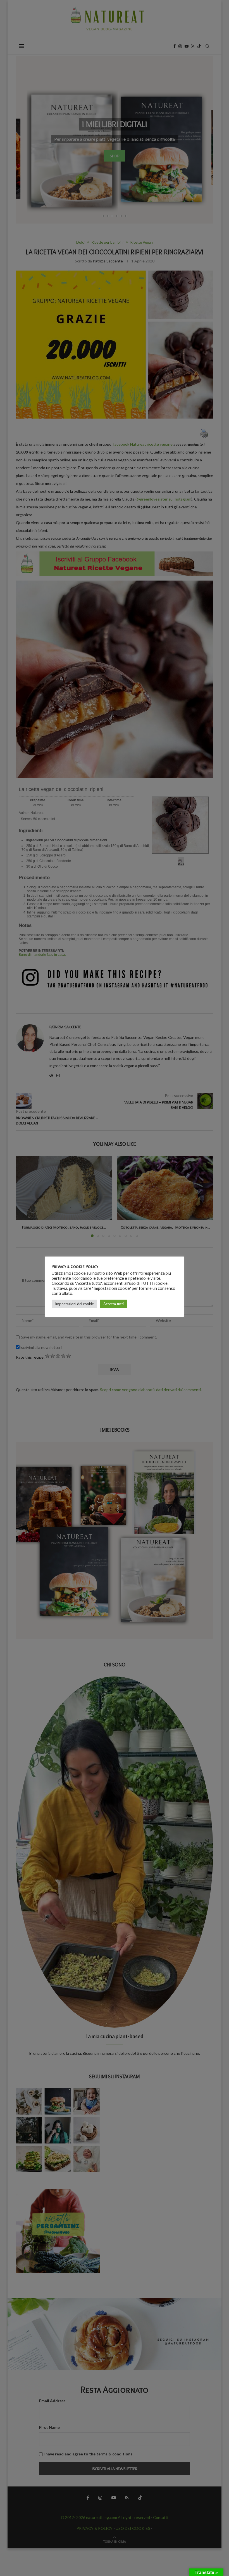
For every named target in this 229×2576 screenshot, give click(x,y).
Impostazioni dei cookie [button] (74, 1304)
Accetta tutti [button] (114, 1304)
